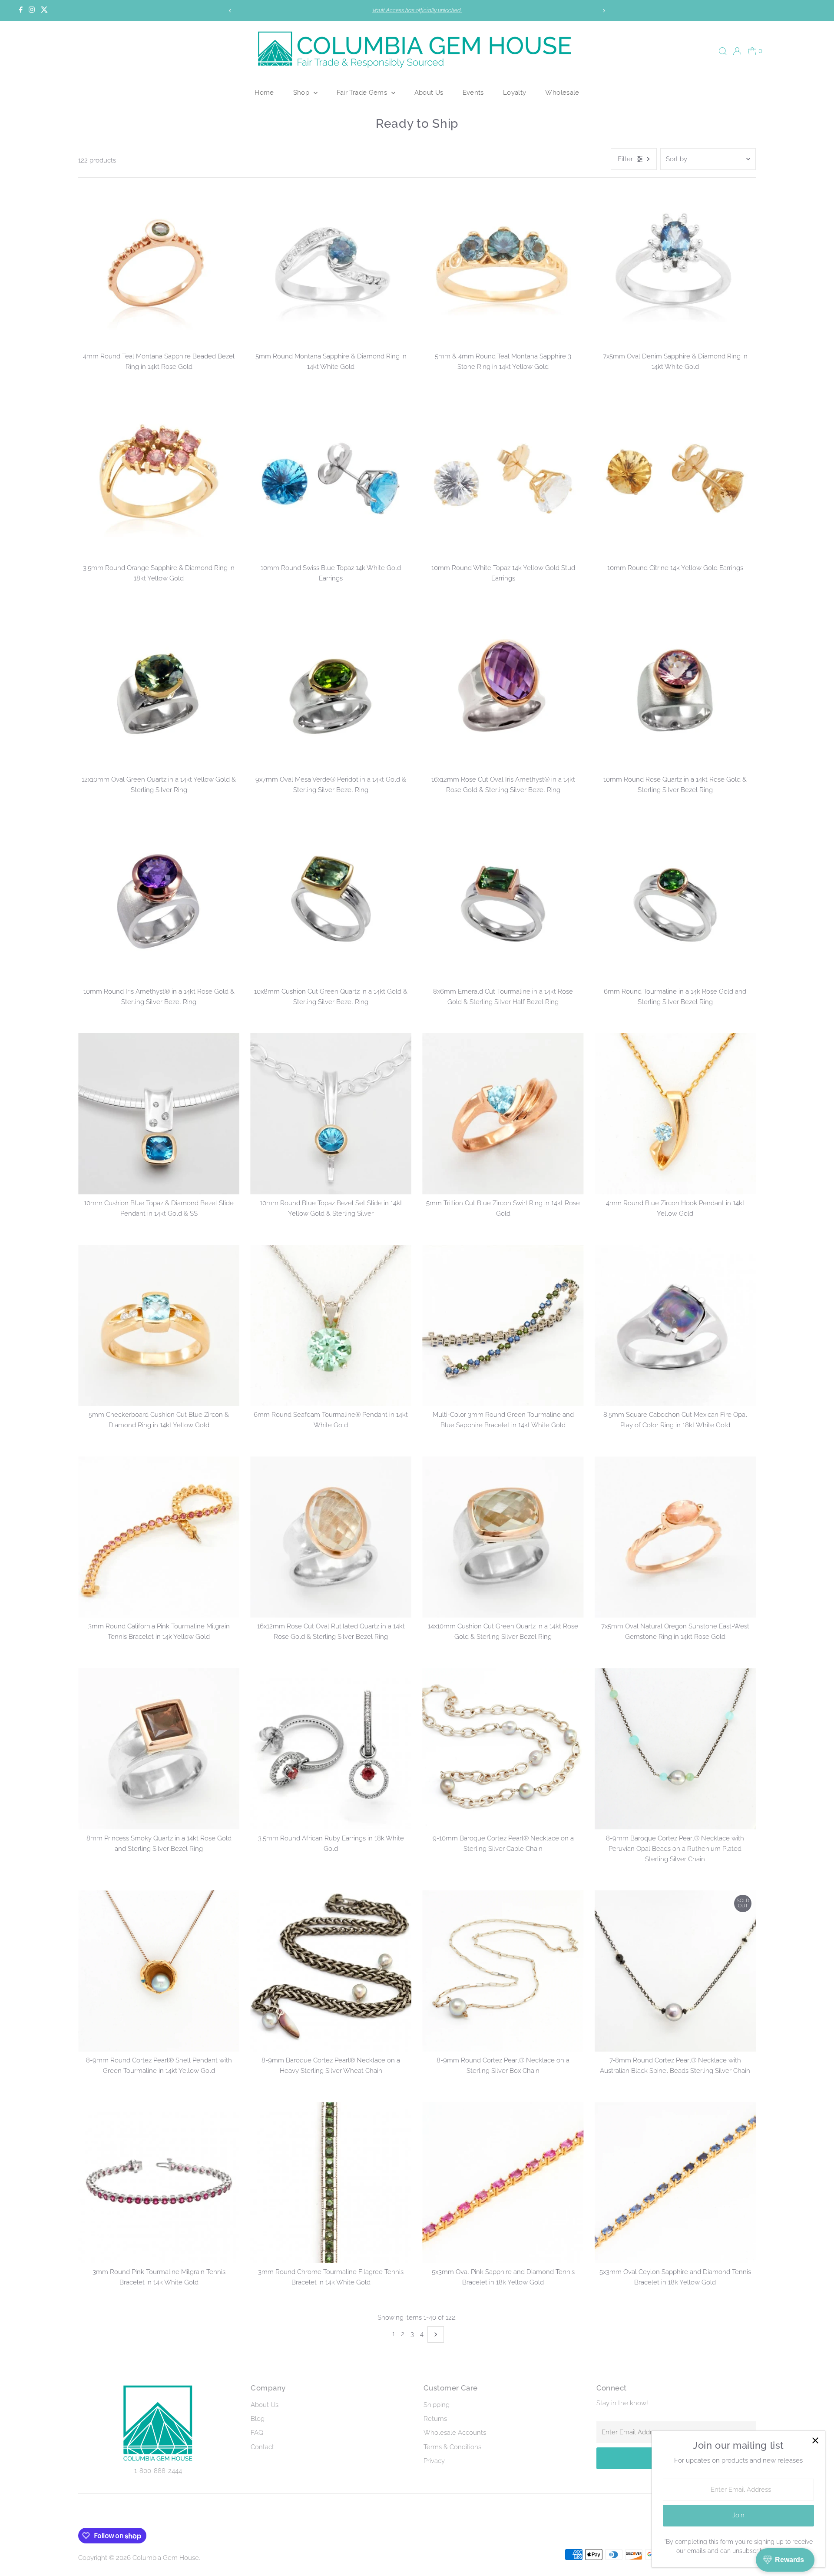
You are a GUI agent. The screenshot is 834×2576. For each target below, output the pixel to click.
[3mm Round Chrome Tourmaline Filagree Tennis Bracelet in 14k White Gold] (331, 2183)
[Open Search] (723, 51)
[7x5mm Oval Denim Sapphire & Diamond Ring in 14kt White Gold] (675, 267)
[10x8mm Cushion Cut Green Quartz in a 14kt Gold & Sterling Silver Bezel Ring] (331, 902)
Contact (262, 2447)
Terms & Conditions (452, 2447)
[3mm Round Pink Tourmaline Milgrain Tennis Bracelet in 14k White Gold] (159, 2183)
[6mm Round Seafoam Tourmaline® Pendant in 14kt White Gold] (331, 1325)
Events (473, 92)
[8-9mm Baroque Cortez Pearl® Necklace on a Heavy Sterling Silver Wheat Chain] (331, 1971)
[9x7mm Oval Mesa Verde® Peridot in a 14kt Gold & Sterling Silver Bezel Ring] (331, 690)
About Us (429, 92)
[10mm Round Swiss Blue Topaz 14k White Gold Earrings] (331, 479)
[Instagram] (32, 10)
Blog (258, 2419)
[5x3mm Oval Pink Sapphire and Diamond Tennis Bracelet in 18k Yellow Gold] (503, 2183)
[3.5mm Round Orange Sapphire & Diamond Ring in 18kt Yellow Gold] (159, 479)
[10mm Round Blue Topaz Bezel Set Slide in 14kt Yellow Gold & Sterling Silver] (331, 1114)
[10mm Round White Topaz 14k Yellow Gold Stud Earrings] (503, 479)
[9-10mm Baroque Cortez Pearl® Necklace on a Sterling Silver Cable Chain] (503, 1749)
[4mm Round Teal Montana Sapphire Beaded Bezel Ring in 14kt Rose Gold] (159, 267)
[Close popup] (815, 2441)
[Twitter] (44, 10)
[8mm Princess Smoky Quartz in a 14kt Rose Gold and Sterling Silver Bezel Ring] (159, 1749)
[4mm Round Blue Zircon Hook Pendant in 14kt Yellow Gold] (675, 1114)
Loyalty (515, 92)
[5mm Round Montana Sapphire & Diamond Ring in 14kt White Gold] (331, 267)
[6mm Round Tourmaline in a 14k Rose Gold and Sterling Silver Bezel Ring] (675, 902)
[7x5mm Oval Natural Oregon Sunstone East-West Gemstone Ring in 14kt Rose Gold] (675, 1537)
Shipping (437, 2405)
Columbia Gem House (166, 2558)
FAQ (257, 2433)
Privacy (434, 2461)
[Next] (604, 11)
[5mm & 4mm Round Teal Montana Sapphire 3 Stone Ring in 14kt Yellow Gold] (503, 267)
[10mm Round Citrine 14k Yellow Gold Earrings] (675, 479)
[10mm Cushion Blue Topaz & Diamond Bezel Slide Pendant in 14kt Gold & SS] (159, 1114)
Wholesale (562, 92)
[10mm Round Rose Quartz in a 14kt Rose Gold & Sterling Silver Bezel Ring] (675, 690)
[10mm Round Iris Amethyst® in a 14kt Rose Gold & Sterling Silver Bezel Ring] (159, 902)
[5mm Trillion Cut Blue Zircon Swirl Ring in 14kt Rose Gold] (503, 1114)
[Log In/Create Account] (737, 51)
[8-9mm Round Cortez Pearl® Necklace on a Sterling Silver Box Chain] (503, 1971)
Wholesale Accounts (455, 2433)
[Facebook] (21, 10)
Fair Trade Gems (363, 92)
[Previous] (230, 11)
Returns (435, 2419)
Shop (302, 92)
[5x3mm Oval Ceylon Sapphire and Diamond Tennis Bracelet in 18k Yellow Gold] (675, 2183)
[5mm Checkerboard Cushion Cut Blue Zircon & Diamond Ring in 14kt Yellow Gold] (159, 1325)
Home (264, 92)
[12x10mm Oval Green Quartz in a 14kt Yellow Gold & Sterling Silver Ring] (159, 690)
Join (738, 2515)
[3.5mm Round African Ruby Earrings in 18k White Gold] (331, 1749)
